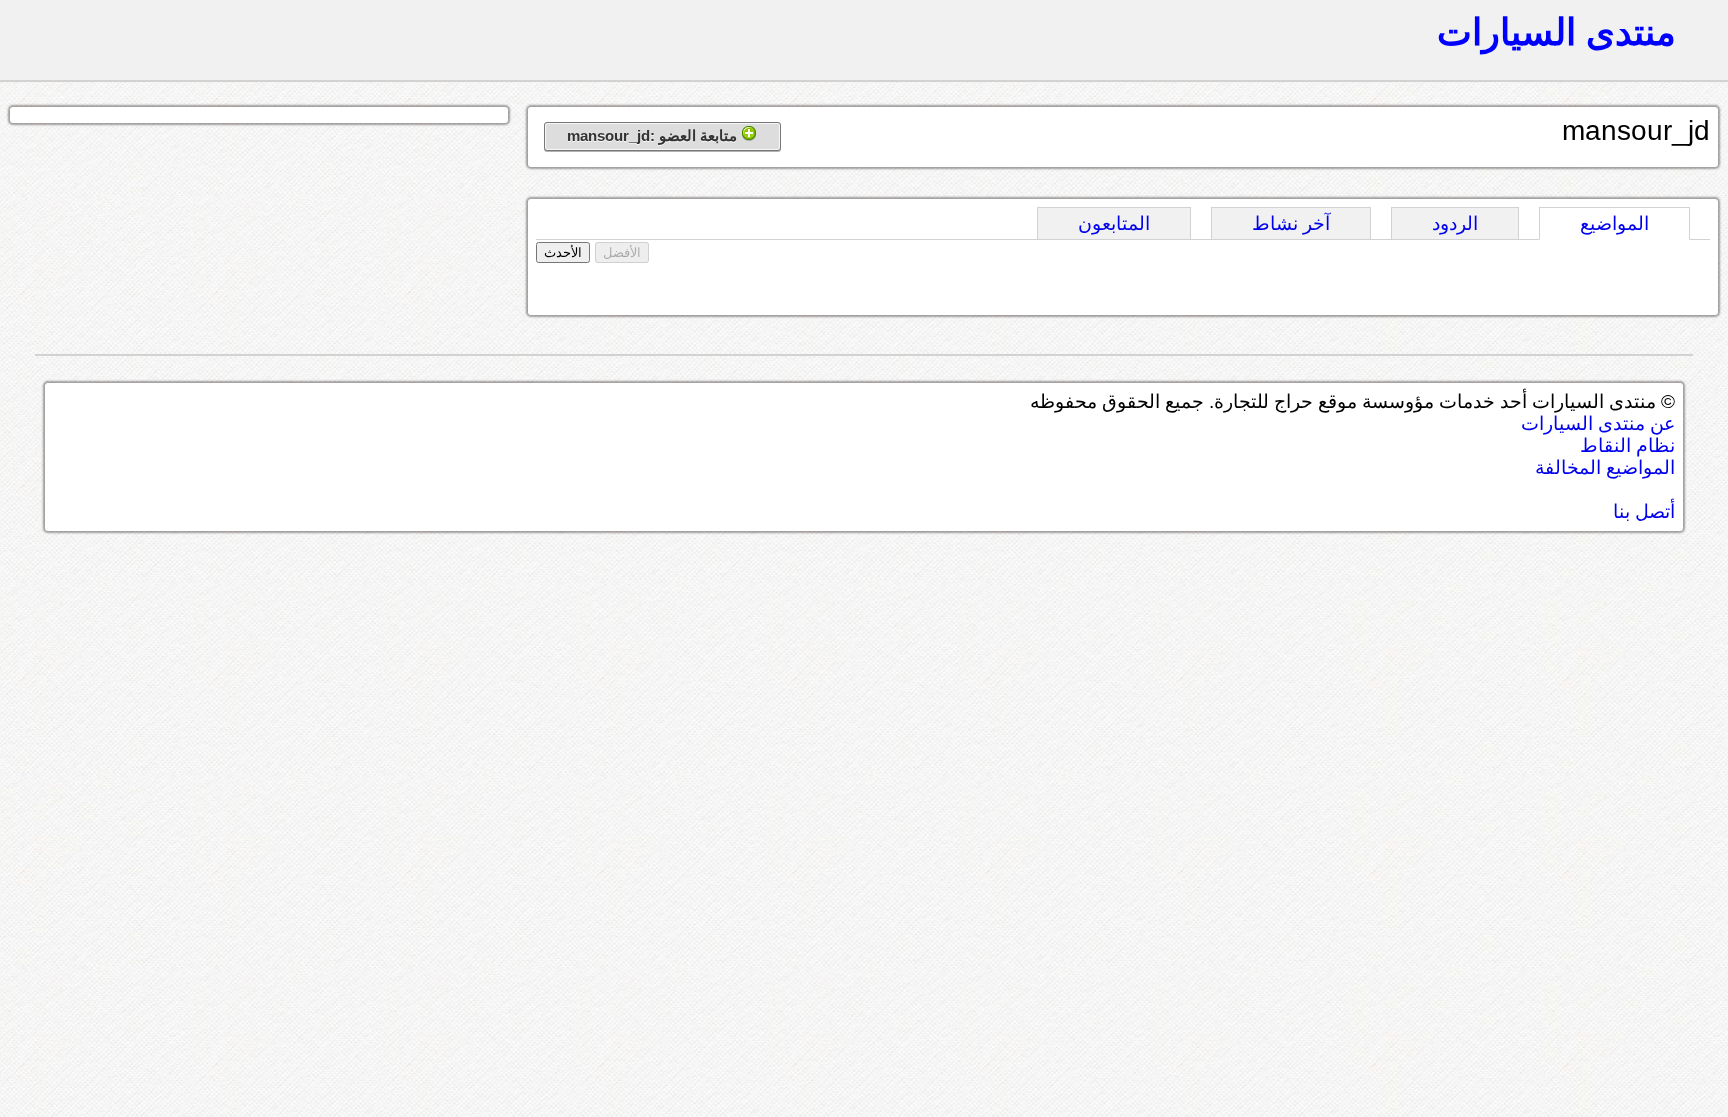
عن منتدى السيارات (1598, 423)
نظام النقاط (1627, 445)
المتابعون (1114, 223)
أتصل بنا (1644, 511)
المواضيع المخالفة (1605, 467)
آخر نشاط (1291, 223)
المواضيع (1614, 223)
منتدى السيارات (1556, 32)
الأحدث (563, 252)
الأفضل (622, 252)
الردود (1455, 223)
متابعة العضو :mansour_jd (654, 135)
